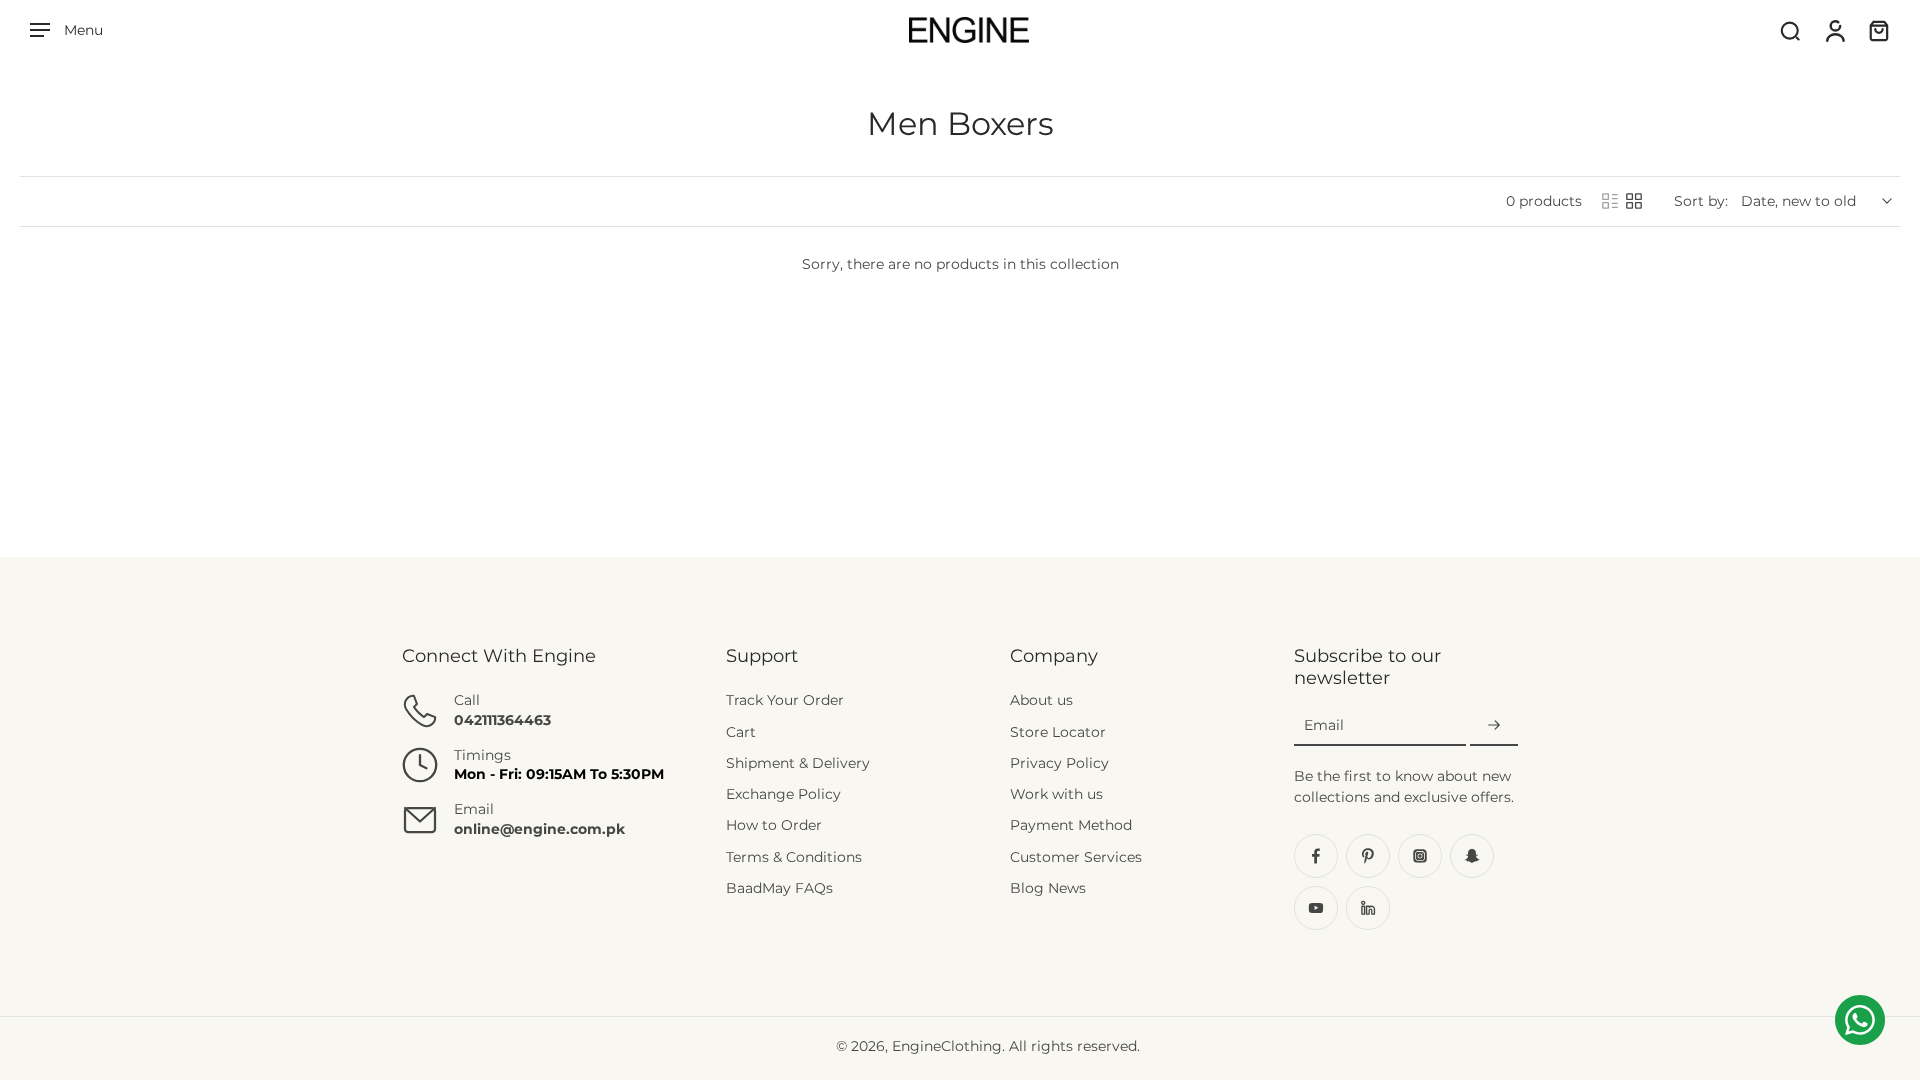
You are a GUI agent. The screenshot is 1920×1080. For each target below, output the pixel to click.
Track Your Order (785, 700)
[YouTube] (1316, 908)
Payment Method (1071, 825)
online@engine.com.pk (539, 829)
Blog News (1048, 888)
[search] (1790, 30)
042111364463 (502, 720)
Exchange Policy (783, 794)
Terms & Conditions (794, 857)
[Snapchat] (1472, 856)
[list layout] (1610, 201)
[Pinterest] (1368, 856)
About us (1041, 700)
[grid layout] (1634, 201)
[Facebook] (1316, 856)
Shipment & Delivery (798, 763)
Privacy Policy (1059, 763)
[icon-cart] (1878, 30)
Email (1324, 725)
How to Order (774, 825)
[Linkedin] (1368, 908)
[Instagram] (1420, 856)
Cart (741, 732)
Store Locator (1058, 732)
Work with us (1056, 794)
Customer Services (1076, 857)
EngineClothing (947, 1046)
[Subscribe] (1494, 726)
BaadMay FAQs (779, 888)
